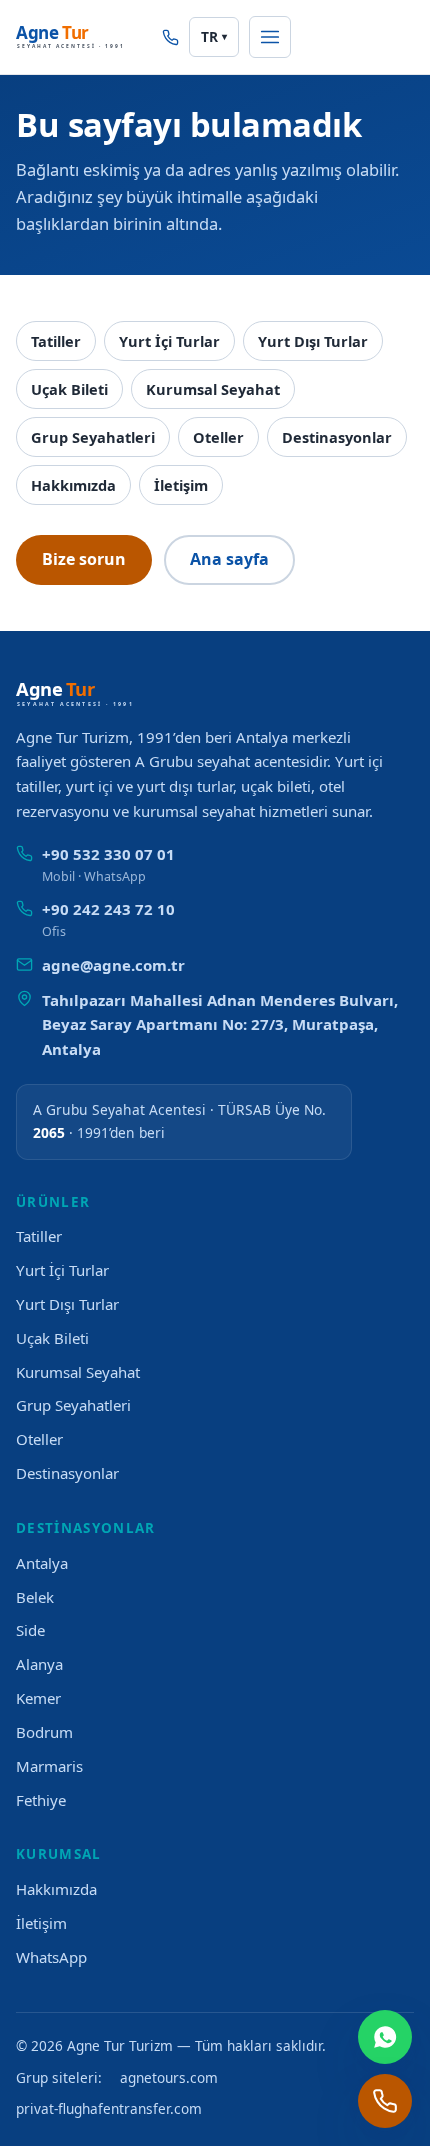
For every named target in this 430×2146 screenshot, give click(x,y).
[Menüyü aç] (270, 37)
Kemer (38, 1698)
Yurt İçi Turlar (169, 341)
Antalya (42, 1563)
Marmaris (49, 1766)
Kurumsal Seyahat (213, 389)
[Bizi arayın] (170, 37)
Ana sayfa (229, 559)
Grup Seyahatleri (93, 437)
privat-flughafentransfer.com (109, 2108)
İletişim (181, 485)
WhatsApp (51, 1957)
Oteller (218, 437)
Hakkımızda (73, 485)
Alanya (39, 1664)
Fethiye (41, 1800)
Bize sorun (84, 559)
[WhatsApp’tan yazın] (385, 2037)
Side (30, 1630)
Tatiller (56, 341)
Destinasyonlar (337, 437)
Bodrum (44, 1732)
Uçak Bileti (69, 389)
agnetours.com (169, 2077)
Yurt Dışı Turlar (313, 341)
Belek (35, 1597)
